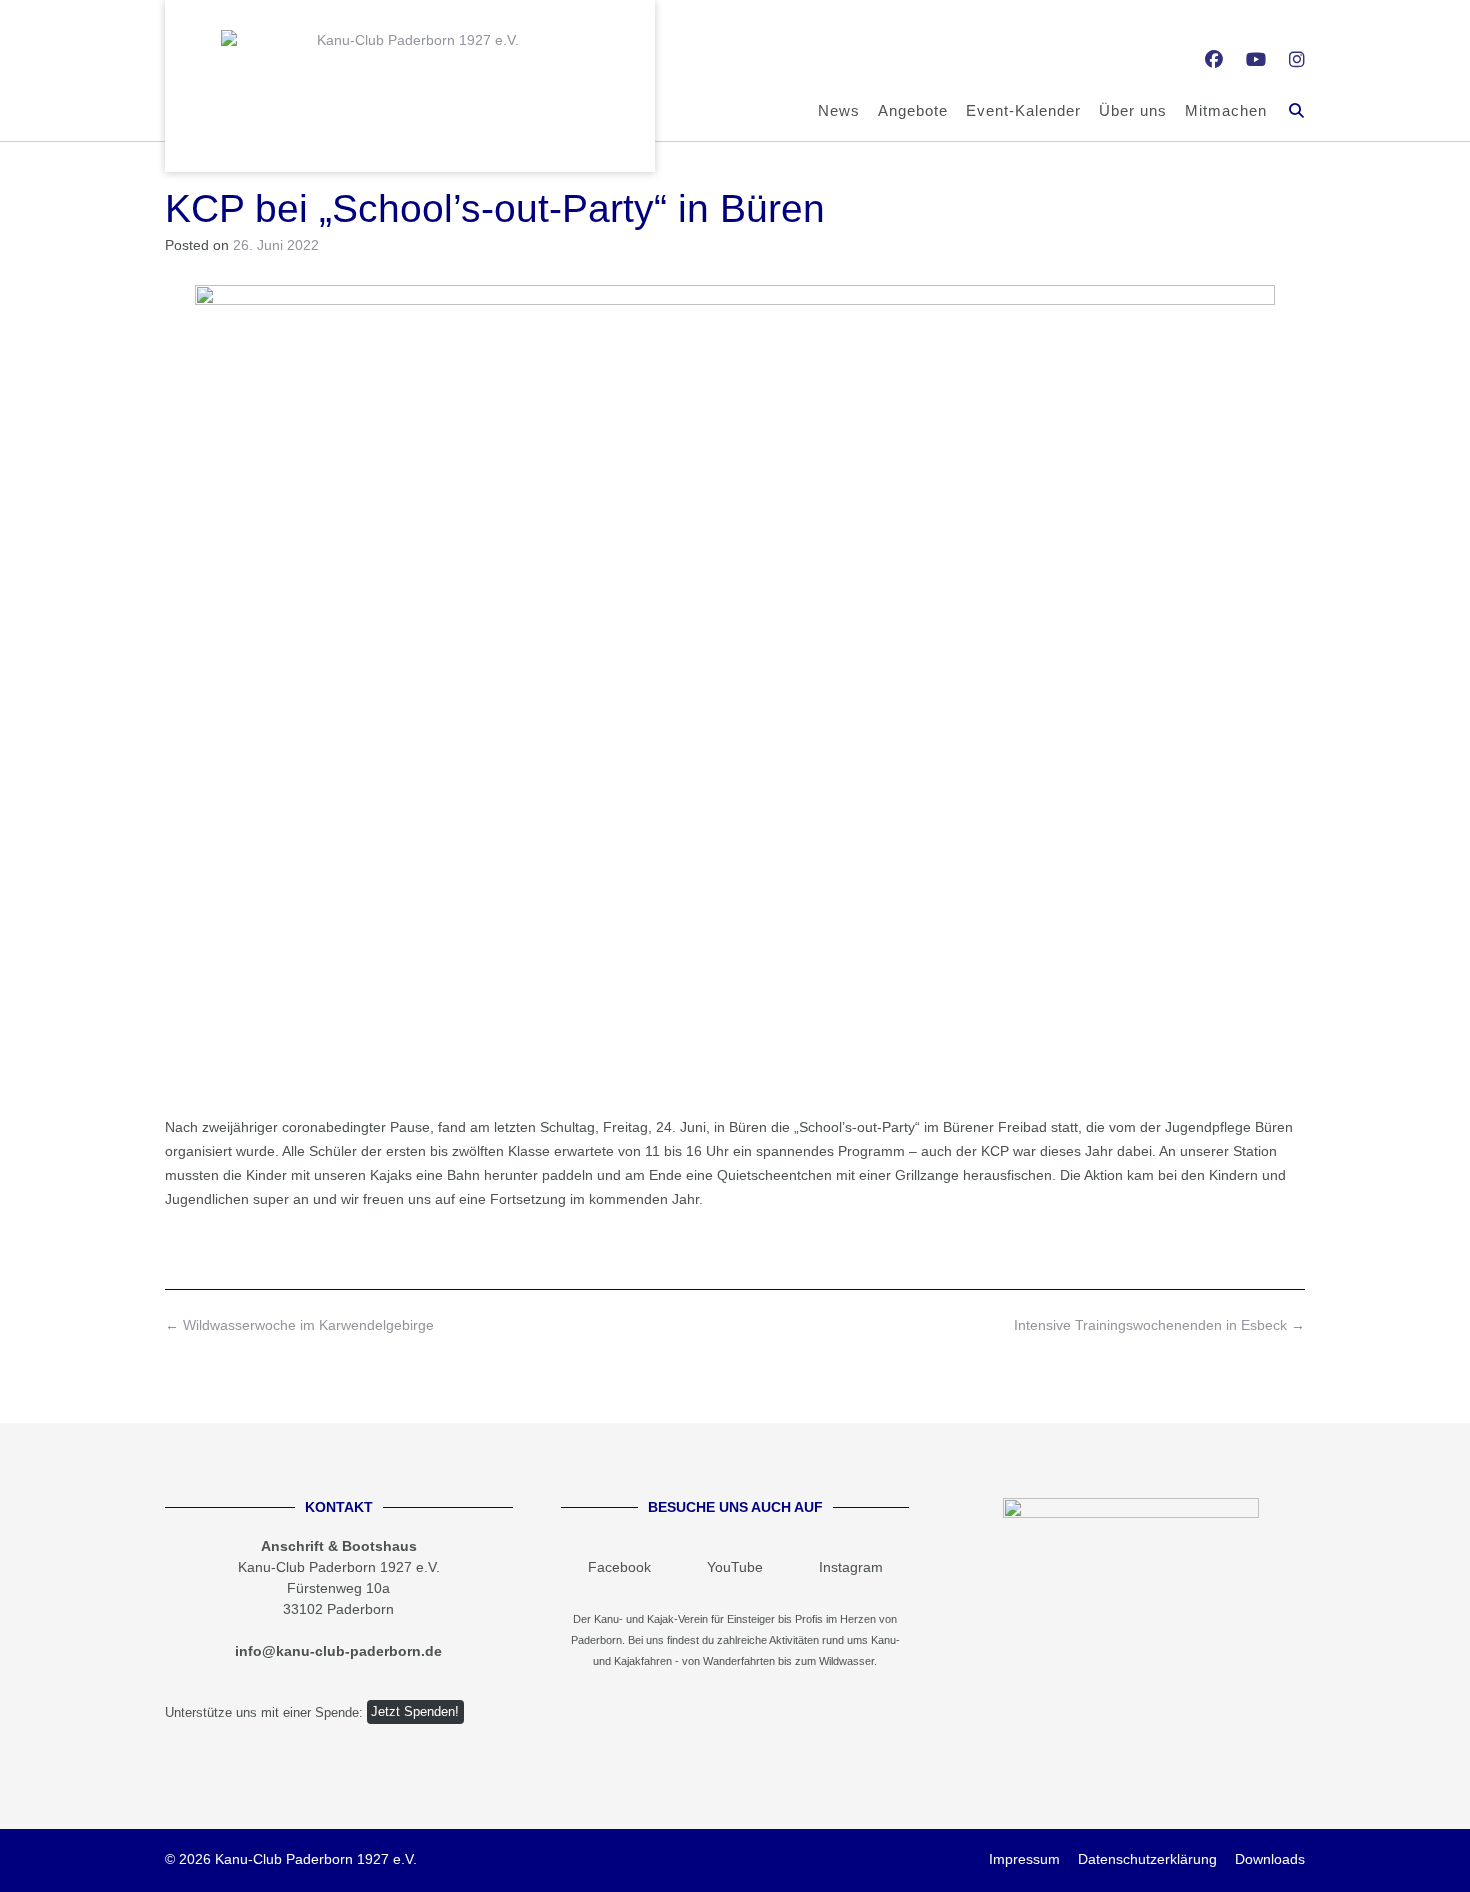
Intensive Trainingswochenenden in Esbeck (1159, 1325)
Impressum (1024, 1859)
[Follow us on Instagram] (1297, 60)
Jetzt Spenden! (415, 1712)
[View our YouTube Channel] (1256, 60)
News (839, 110)
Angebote (913, 110)
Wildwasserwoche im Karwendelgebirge (299, 1325)
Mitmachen (1226, 110)
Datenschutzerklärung (1147, 1859)
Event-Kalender (1023, 110)
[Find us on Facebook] (1214, 60)
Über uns (1133, 110)
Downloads (1270, 1859)
